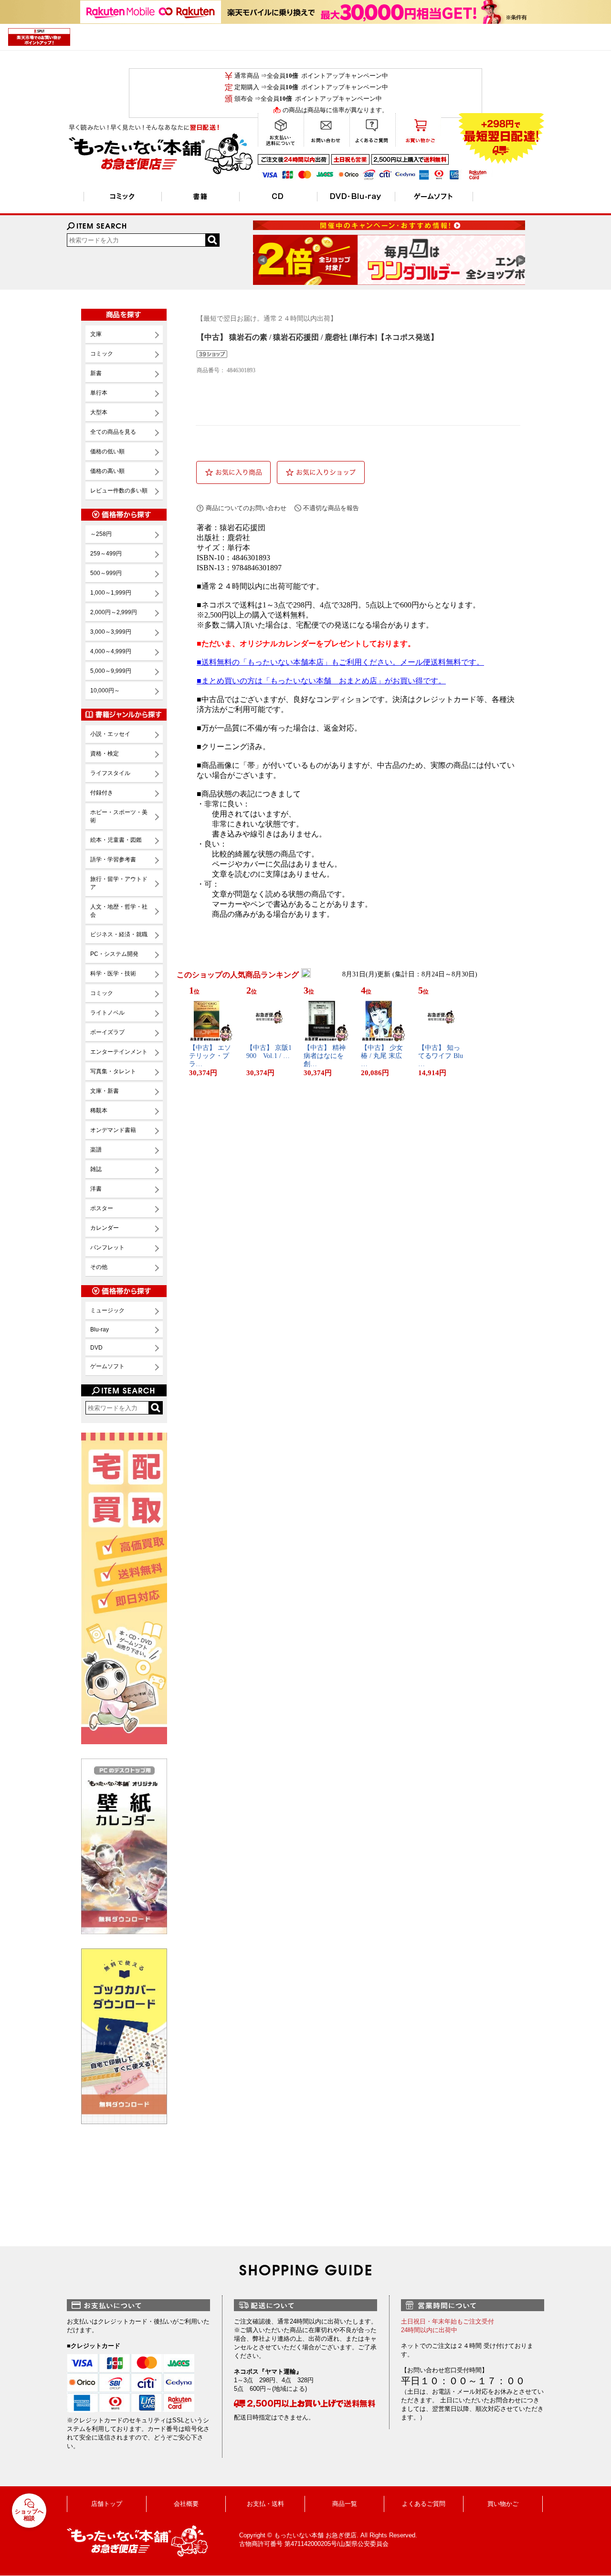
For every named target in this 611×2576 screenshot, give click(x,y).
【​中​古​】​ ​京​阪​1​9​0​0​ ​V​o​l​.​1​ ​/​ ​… (269, 1052)
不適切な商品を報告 (331, 508)
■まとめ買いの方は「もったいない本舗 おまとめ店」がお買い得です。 (321, 681)
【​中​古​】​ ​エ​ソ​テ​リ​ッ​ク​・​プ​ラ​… (210, 1056)
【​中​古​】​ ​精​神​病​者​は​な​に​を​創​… (325, 1056)
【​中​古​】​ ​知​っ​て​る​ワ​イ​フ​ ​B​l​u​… (441, 1056)
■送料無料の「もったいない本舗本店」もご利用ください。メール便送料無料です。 (340, 662)
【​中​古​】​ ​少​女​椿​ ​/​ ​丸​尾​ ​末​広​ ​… (382, 1056)
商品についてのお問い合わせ (246, 508)
